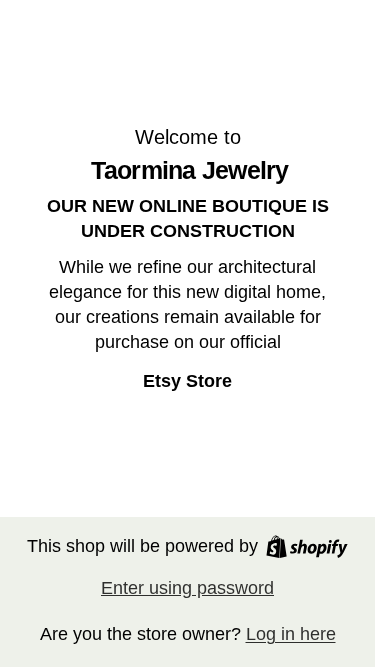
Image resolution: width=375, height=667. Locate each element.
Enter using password (187, 588)
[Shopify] (307, 546)
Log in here (291, 634)
